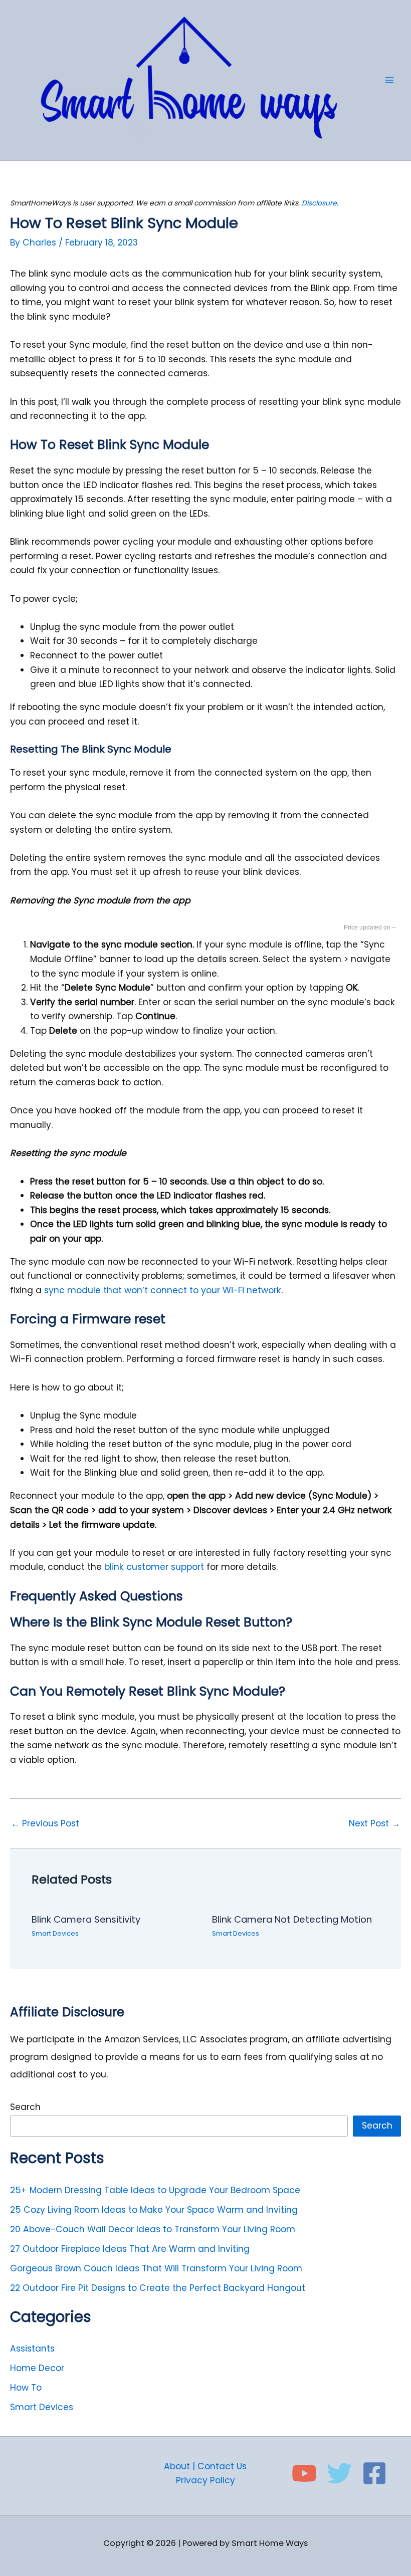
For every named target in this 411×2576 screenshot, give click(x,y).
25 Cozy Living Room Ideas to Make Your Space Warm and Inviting (154, 2210)
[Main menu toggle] (389, 80)
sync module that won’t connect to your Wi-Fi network (163, 1290)
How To (26, 2388)
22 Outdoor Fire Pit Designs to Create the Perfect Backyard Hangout (158, 2288)
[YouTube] (304, 2473)
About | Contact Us (205, 2466)
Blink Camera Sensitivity (86, 1919)
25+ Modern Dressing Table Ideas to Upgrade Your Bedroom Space (155, 2190)
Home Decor (37, 2368)
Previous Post (45, 1824)
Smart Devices (55, 1933)
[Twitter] (339, 2473)
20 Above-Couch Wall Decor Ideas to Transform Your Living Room (153, 2229)
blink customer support (153, 1567)
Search (25, 2107)
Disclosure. (320, 203)
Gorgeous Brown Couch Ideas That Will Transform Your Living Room (156, 2268)
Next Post (374, 1824)
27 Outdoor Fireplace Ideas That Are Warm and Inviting (130, 2249)
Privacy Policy (205, 2480)
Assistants (32, 2349)
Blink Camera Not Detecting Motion (292, 1919)
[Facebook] (374, 2473)
